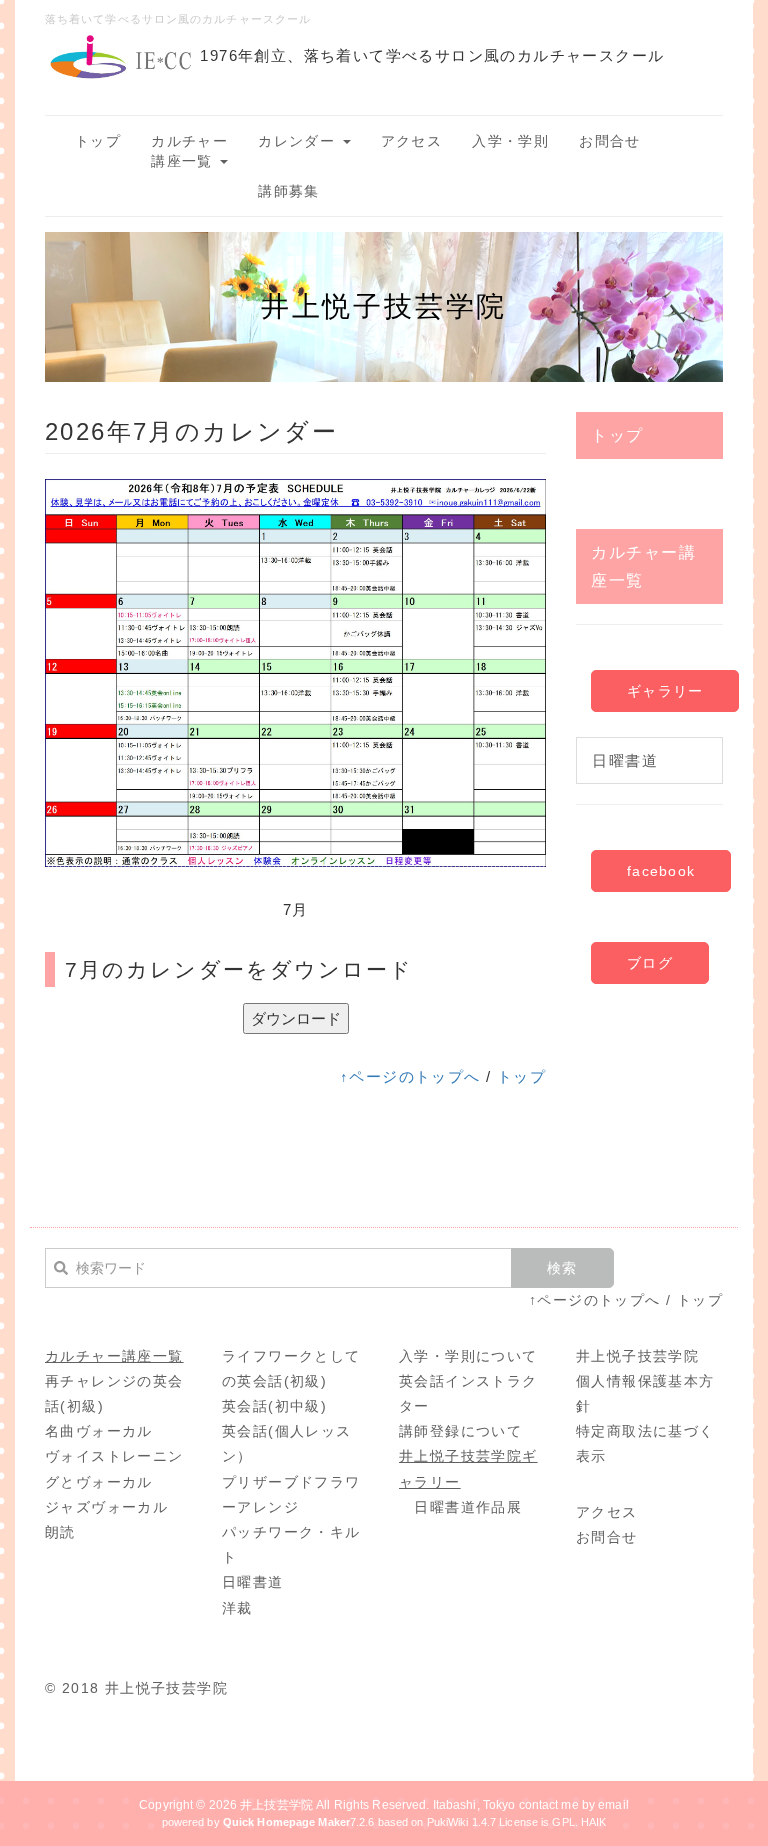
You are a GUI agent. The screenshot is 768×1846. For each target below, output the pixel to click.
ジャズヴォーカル (106, 1507)
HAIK (593, 1822)
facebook (661, 871)
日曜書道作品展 (468, 1507)
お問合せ (610, 141)
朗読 (60, 1532)
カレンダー (299, 141)
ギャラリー (665, 691)
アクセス (412, 141)
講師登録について (460, 1431)
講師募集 (289, 191)
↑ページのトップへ (410, 1076)
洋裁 (237, 1608)
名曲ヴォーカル (99, 1431)
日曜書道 (625, 760)
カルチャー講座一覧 (189, 151)
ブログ (650, 963)
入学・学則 (510, 141)
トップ (98, 141)
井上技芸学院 (276, 1805)
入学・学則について (468, 1356)
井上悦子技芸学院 (637, 1356)
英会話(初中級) (274, 1406)
